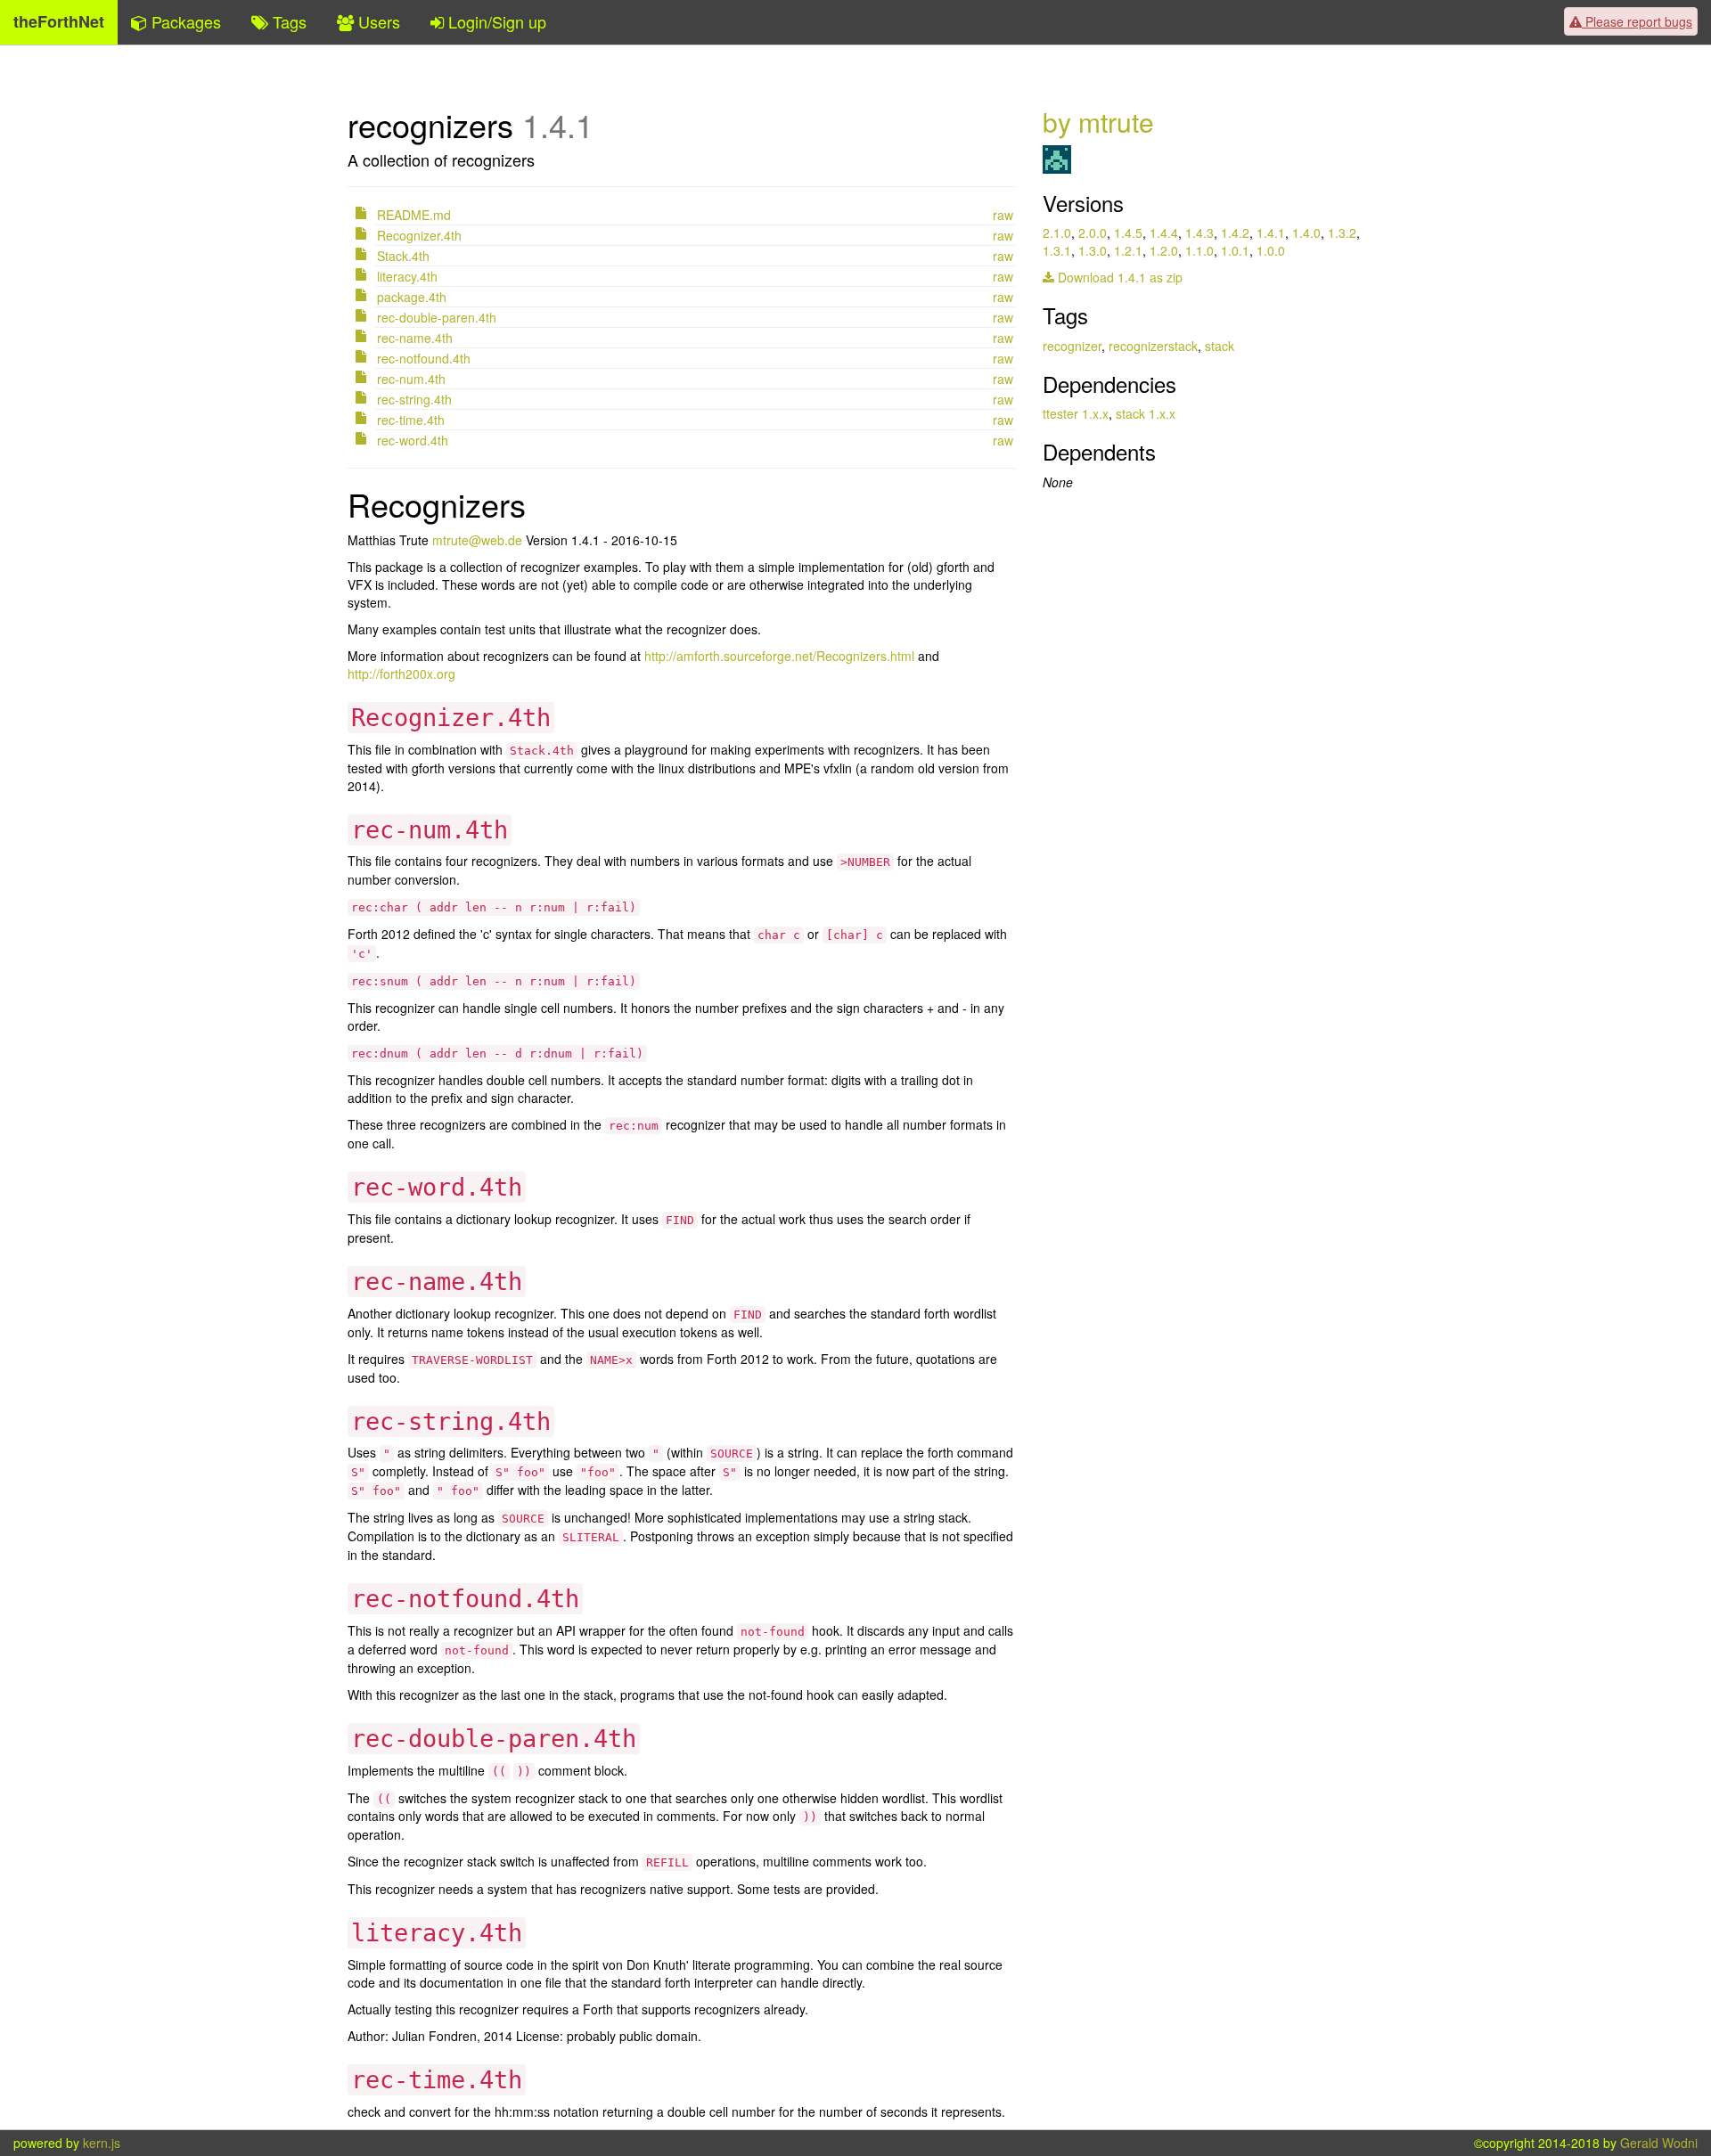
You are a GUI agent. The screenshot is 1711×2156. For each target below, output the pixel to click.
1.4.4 (1164, 233)
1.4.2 (1235, 233)
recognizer (1072, 346)
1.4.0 (1306, 233)
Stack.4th (403, 256)
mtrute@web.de (477, 540)
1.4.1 (1271, 233)
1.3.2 (1342, 233)
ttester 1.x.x (1076, 413)
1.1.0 (1199, 250)
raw (1003, 215)
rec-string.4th (414, 399)
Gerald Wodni (1659, 2143)
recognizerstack (1153, 346)
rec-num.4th (411, 379)
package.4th (412, 297)
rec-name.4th (415, 338)
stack (1220, 346)
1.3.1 (1057, 250)
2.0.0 (1093, 233)
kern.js (102, 2143)
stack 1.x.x (1146, 413)
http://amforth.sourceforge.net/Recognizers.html (779, 656)
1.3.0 (1093, 250)
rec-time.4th (411, 420)
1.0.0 (1271, 250)
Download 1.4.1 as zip (1118, 277)
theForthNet (59, 21)
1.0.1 (1235, 250)
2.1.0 (1057, 233)
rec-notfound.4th (424, 358)
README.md (414, 215)
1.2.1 (1128, 250)
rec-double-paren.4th (437, 317)
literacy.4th (407, 276)
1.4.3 (1199, 233)
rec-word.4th (413, 440)
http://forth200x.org (401, 674)
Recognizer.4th (419, 235)
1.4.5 (1128, 233)
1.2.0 (1164, 250)
